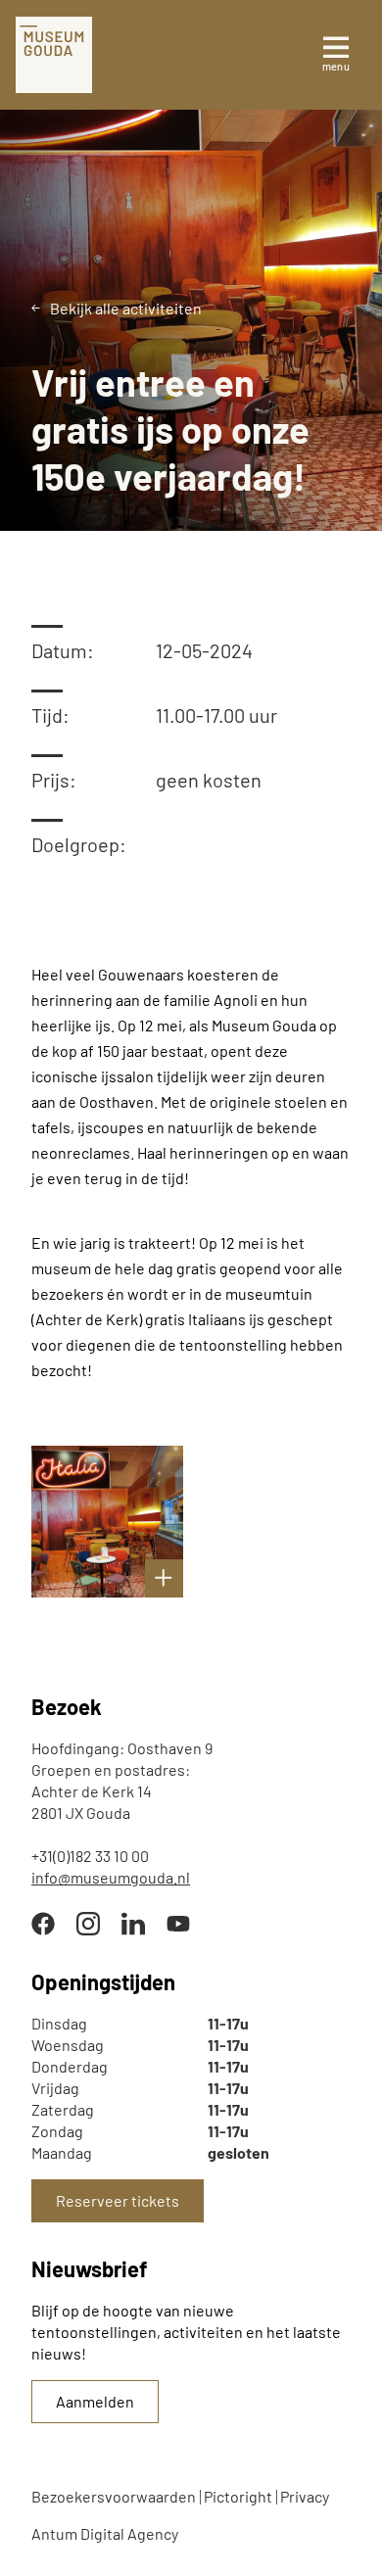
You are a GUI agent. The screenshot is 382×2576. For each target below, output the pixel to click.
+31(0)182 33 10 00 (90, 1856)
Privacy (305, 2496)
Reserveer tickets (118, 2200)
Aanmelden (95, 2401)
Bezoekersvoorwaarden (114, 2496)
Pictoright (238, 2496)
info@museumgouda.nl (111, 1877)
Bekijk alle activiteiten (126, 308)
